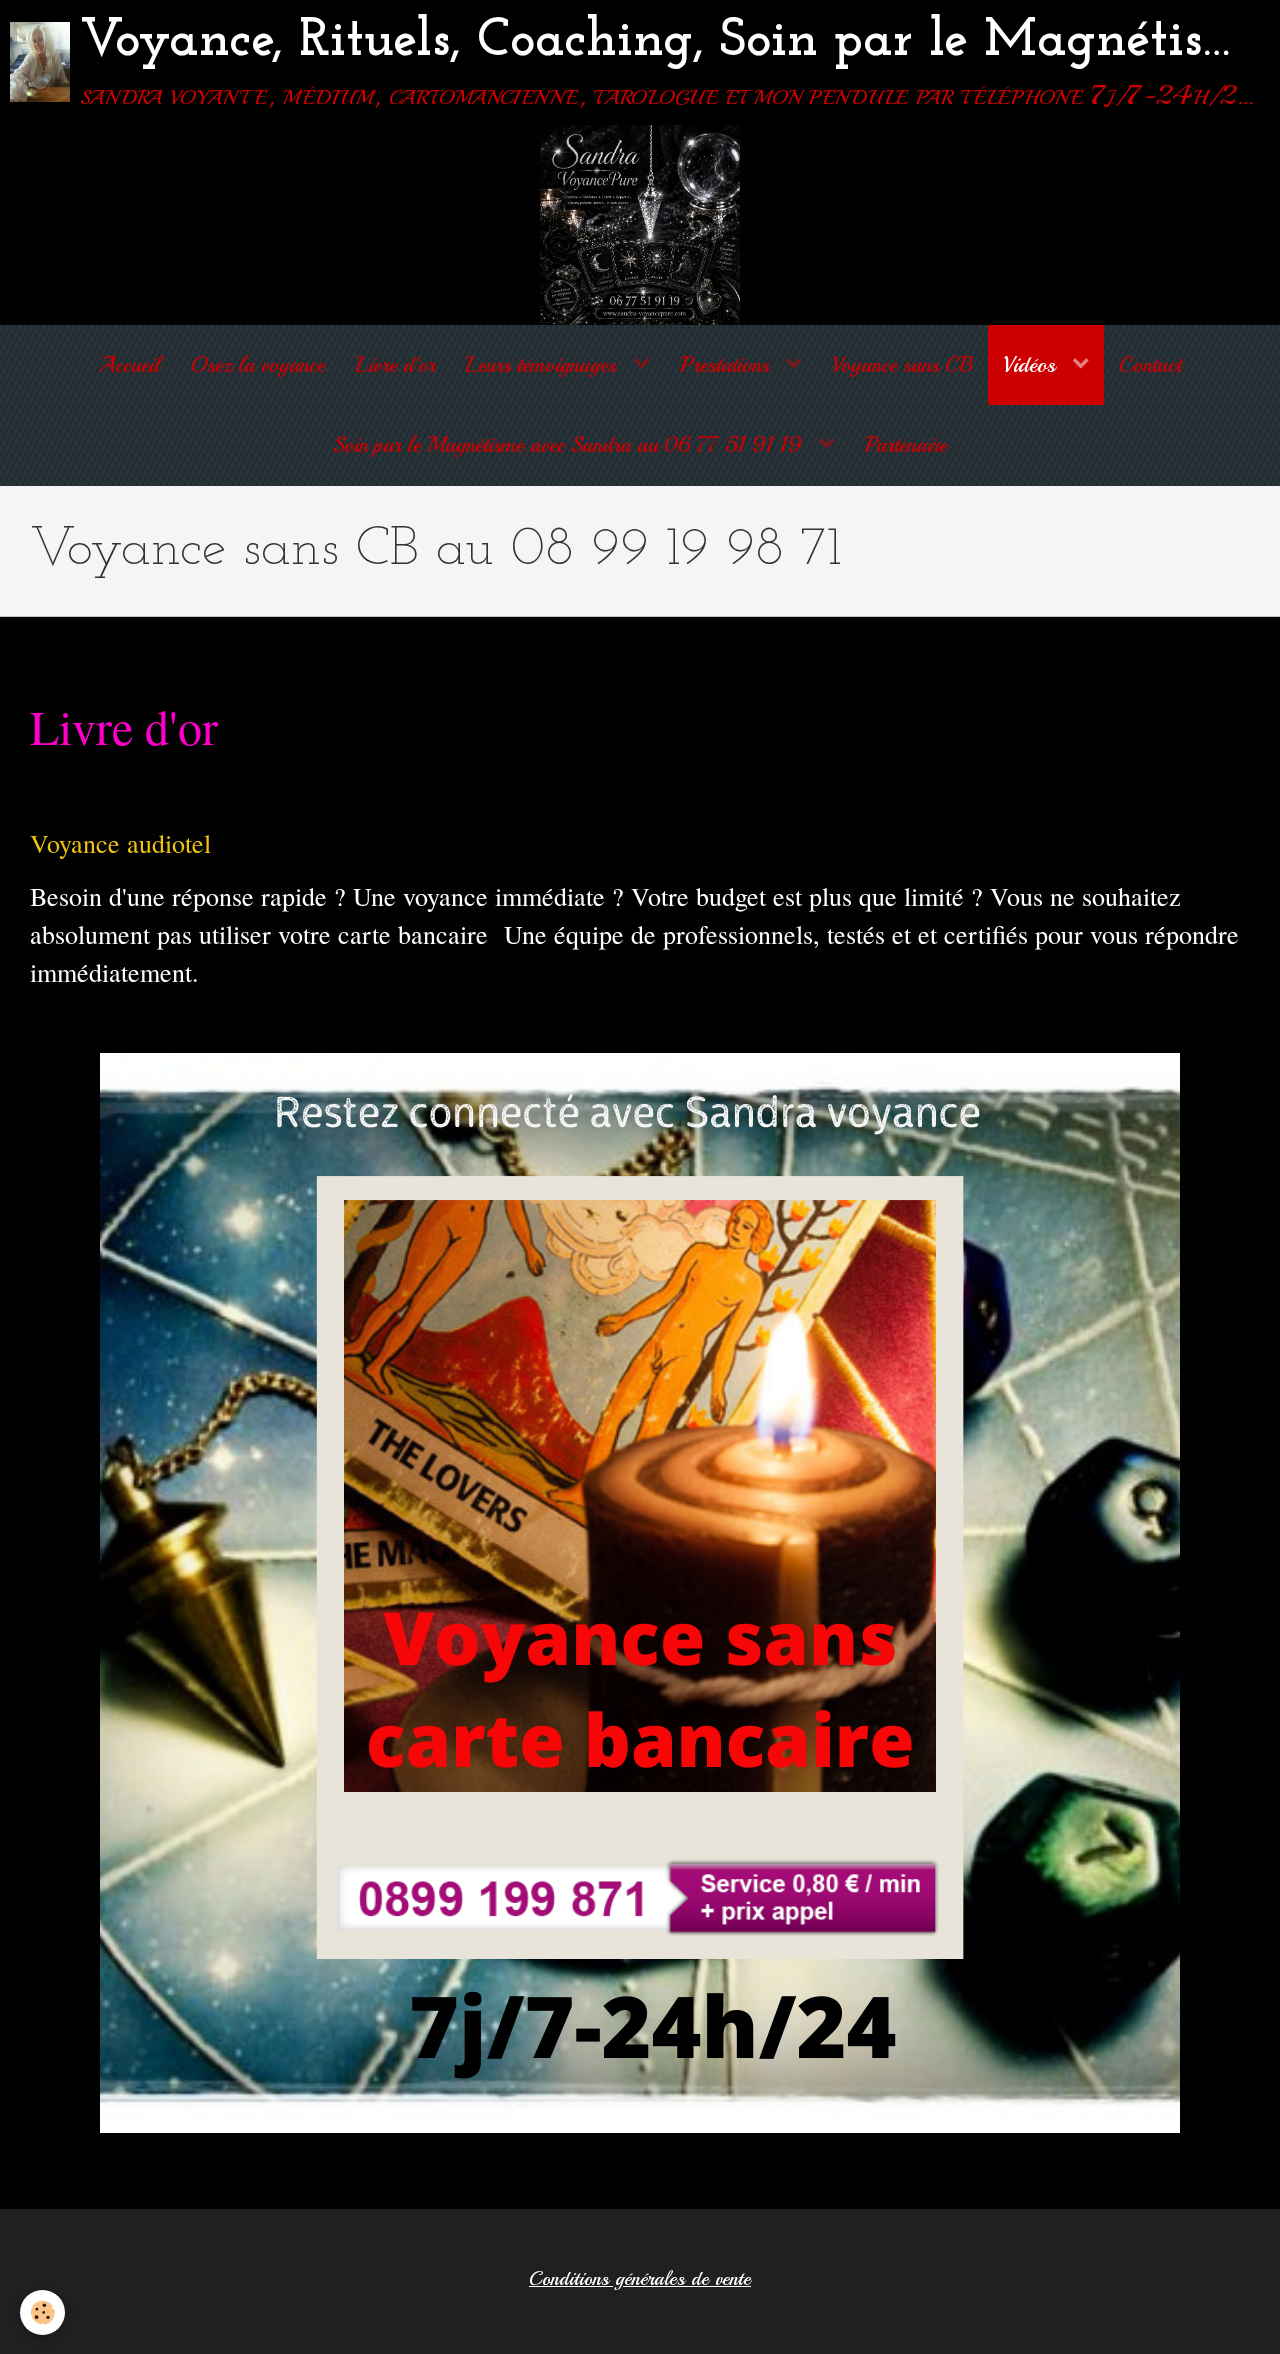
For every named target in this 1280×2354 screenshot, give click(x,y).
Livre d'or (395, 365)
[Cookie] (42, 2312)
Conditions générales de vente (640, 2279)
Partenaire (906, 445)
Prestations (727, 365)
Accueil (129, 365)
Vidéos (1032, 365)
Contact (1150, 365)
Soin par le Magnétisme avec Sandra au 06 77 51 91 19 (570, 445)
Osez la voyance (257, 365)
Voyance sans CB (902, 365)
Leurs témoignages (543, 365)
